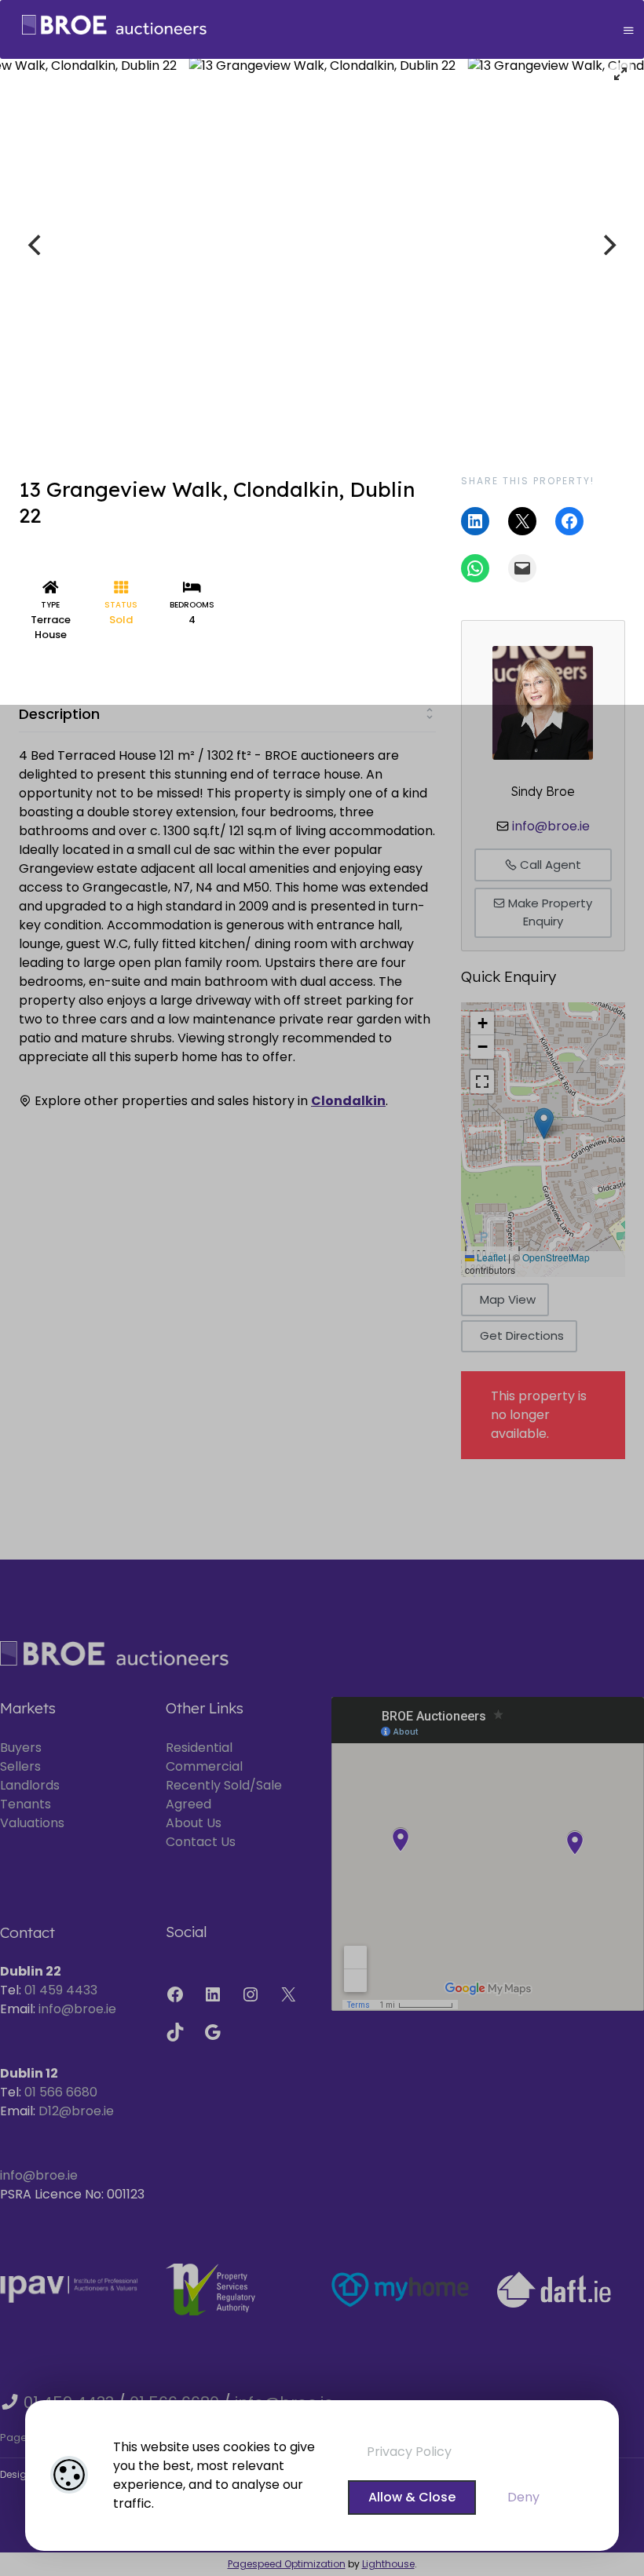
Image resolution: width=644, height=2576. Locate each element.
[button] (544, 1124)
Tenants (26, 1804)
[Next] (608, 245)
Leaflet (490, 1257)
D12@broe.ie (76, 2111)
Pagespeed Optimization (287, 2564)
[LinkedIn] (213, 1994)
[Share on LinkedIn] (475, 521)
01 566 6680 (61, 2092)
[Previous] (36, 245)
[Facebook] (175, 1994)
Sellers (20, 1766)
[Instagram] (251, 1994)
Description (59, 714)
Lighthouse (388, 2564)
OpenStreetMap (556, 1257)
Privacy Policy (409, 2452)
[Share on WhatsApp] (475, 568)
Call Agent (549, 865)
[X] (288, 1994)
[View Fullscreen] (482, 1082)
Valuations (32, 1823)
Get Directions (522, 1335)
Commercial (204, 1766)
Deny (523, 2497)
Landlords (30, 1785)
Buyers (21, 1748)
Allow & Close (412, 2497)
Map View (508, 1299)
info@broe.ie (551, 826)
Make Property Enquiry (549, 912)
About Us (194, 1823)
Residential (199, 1748)
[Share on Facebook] (569, 521)
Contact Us (201, 1842)
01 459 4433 (61, 1990)
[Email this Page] (522, 521)
